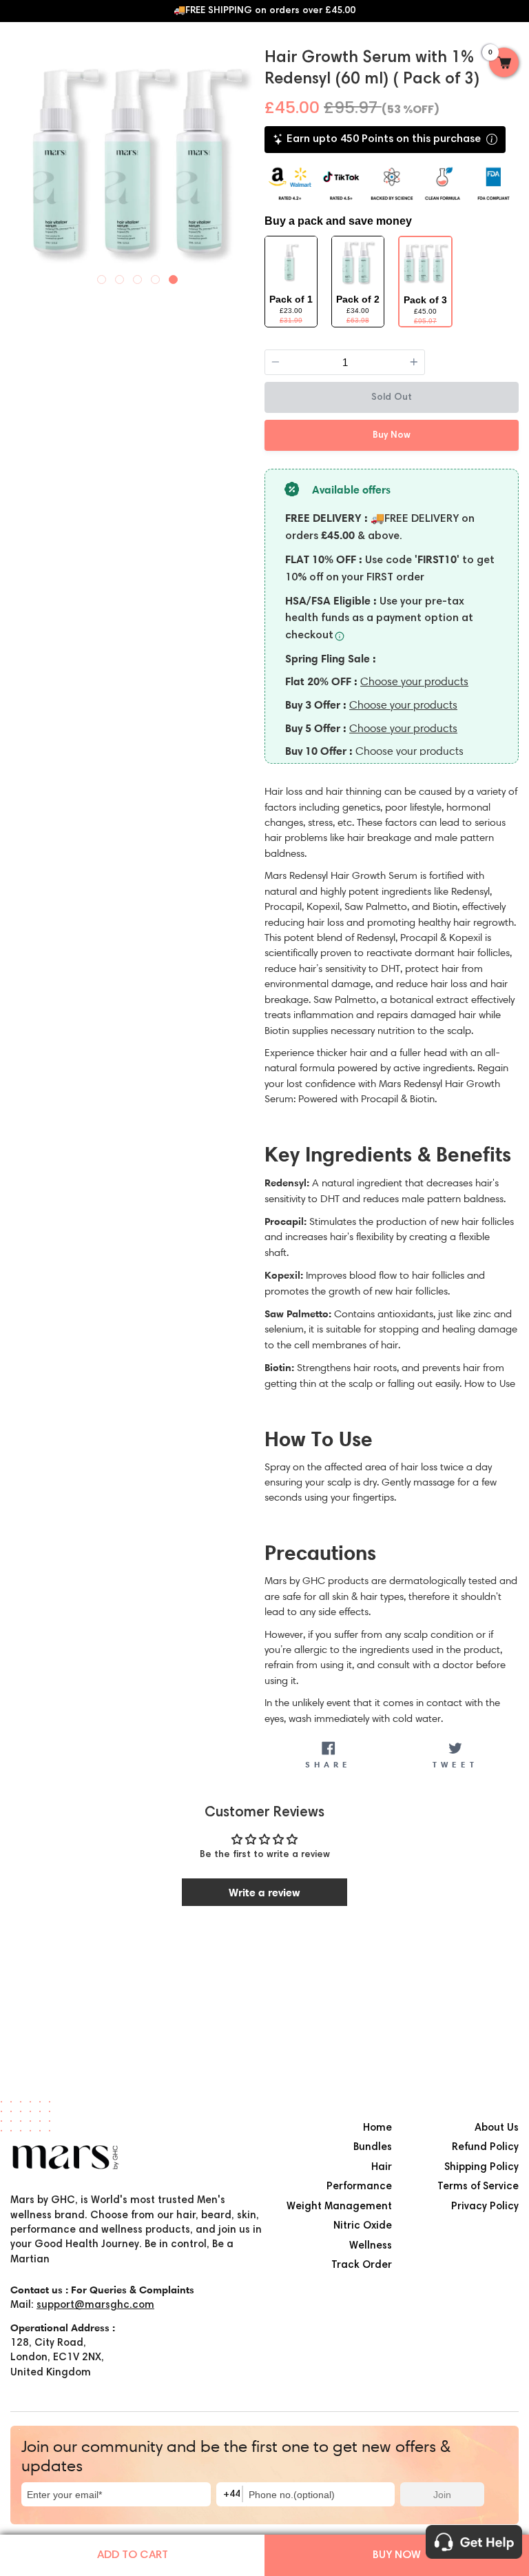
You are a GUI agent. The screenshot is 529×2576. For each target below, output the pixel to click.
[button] (504, 67)
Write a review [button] (264, 1892)
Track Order (362, 2265)
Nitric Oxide (363, 2226)
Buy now (397, 2555)
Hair (382, 2168)
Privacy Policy (485, 2207)
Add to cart (133, 2555)
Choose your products (414, 681)
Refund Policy (485, 2148)
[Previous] (23, 159)
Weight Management (339, 2207)
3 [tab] (138, 276)
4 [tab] (156, 276)
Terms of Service (478, 2187)
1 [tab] (102, 276)
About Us (497, 2128)
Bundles (373, 2148)
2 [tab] (120, 276)
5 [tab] (174, 276)
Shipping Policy (481, 2168)
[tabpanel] (137, 161)
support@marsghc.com (95, 2305)
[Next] (252, 159)
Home (377, 2128)
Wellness (371, 2246)
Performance (359, 2187)
